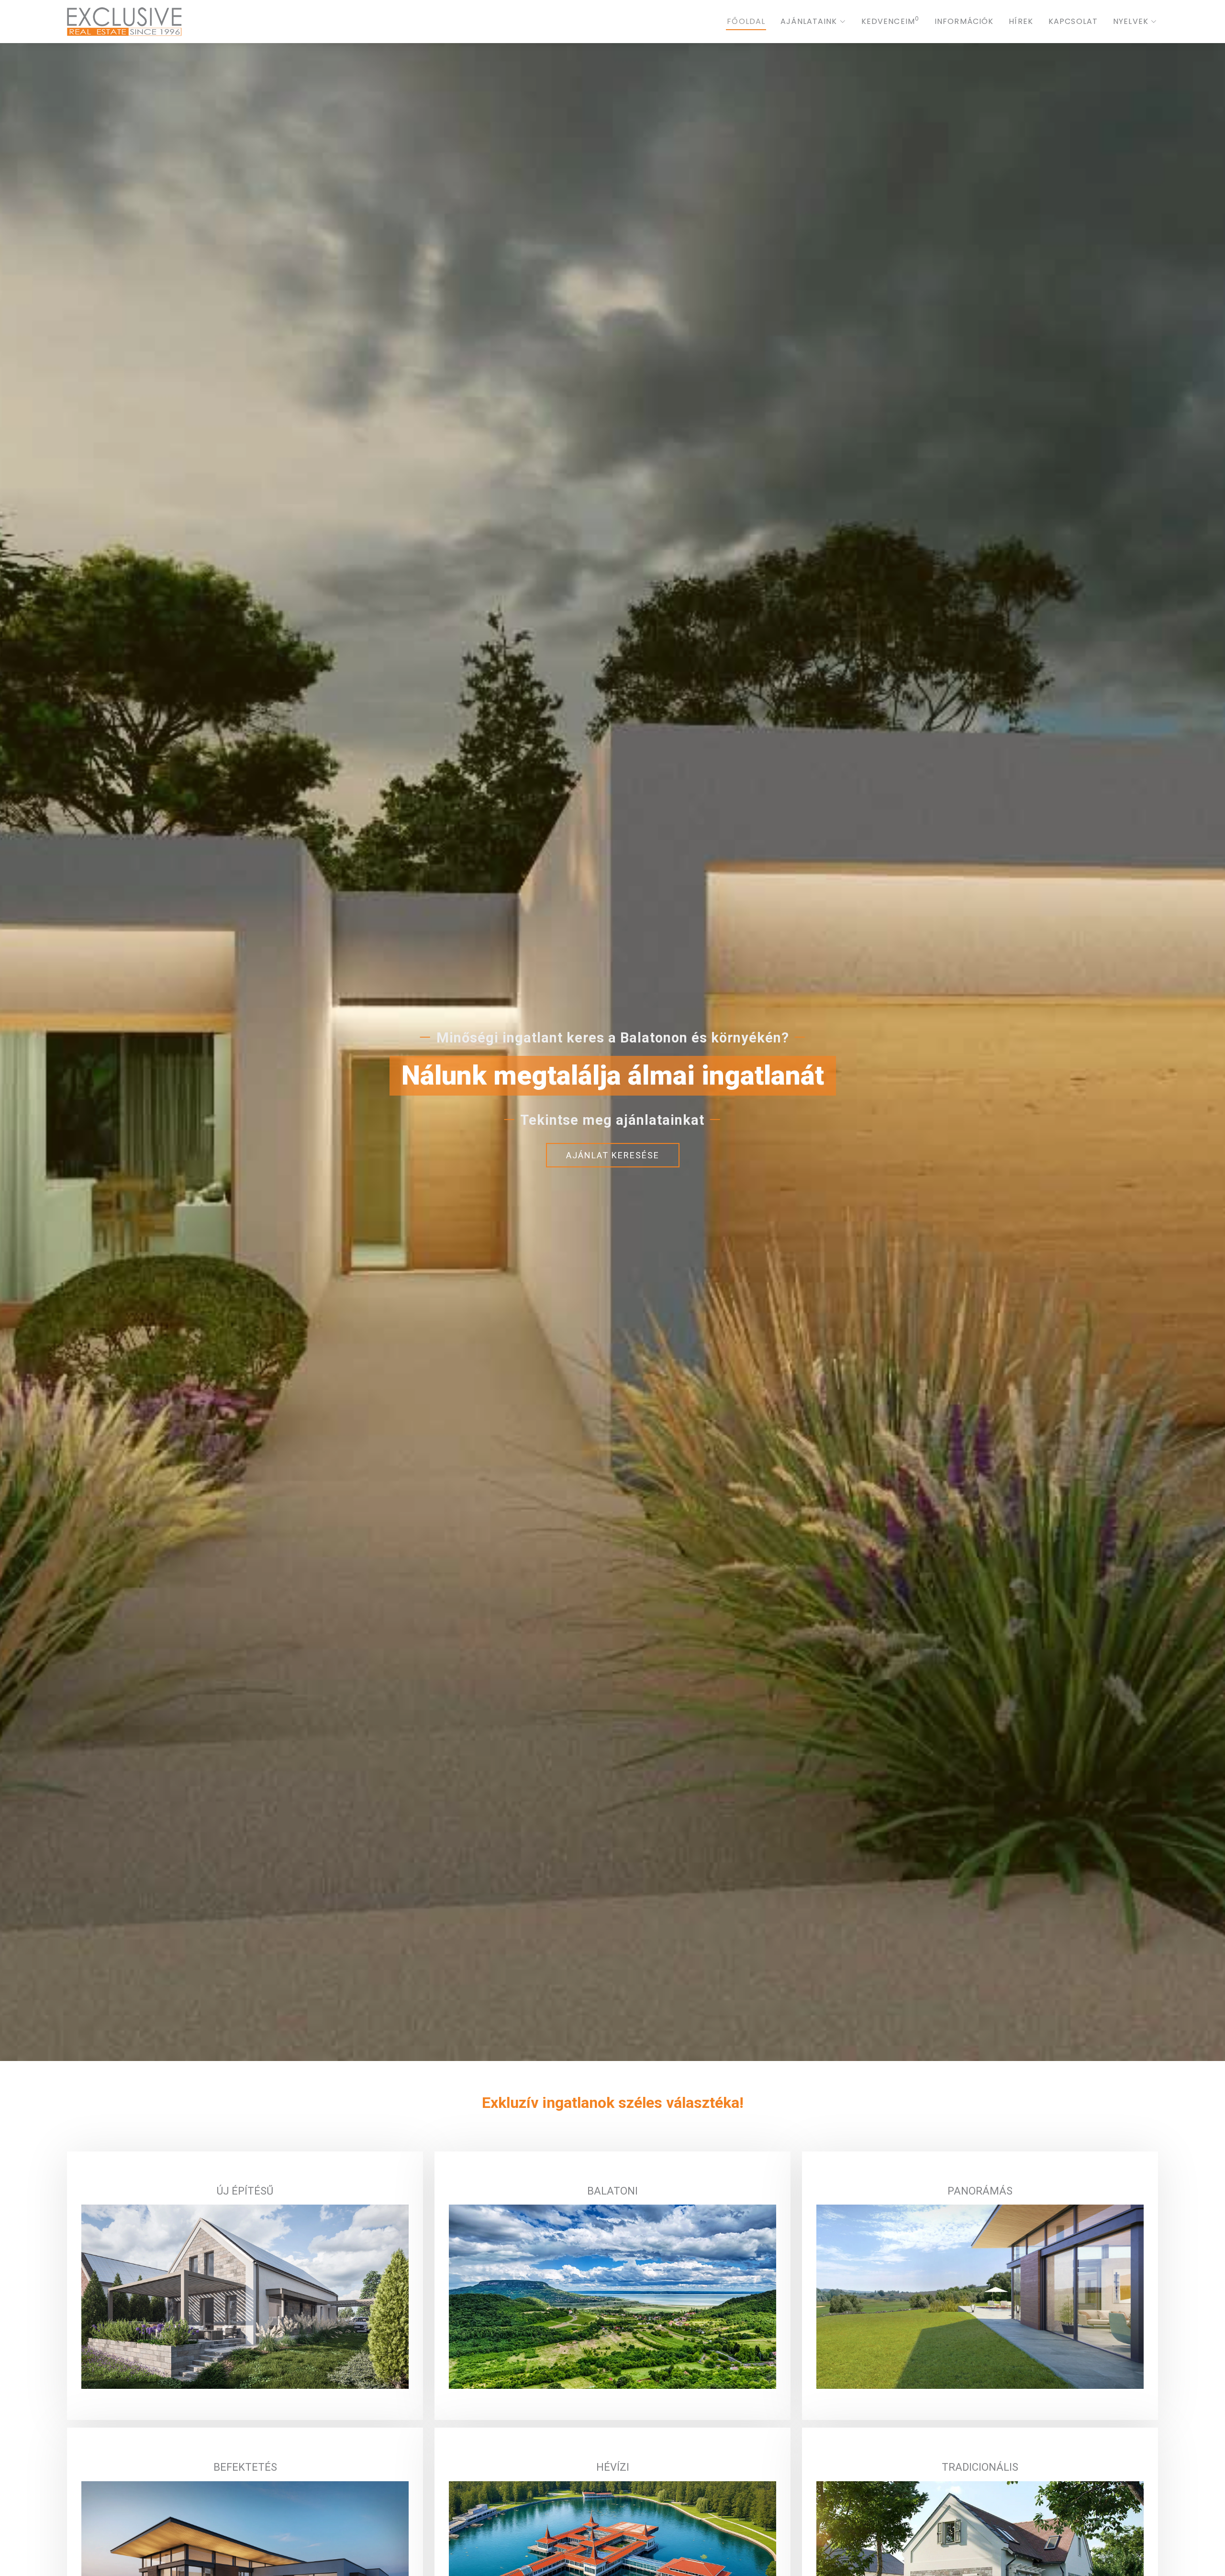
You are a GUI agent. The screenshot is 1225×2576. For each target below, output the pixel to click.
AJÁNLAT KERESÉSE (613, 1155)
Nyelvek (1131, 21)
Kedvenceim (890, 21)
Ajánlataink (809, 21)
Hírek (1021, 21)
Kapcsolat (1073, 21)
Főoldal (746, 21)
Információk (964, 21)
